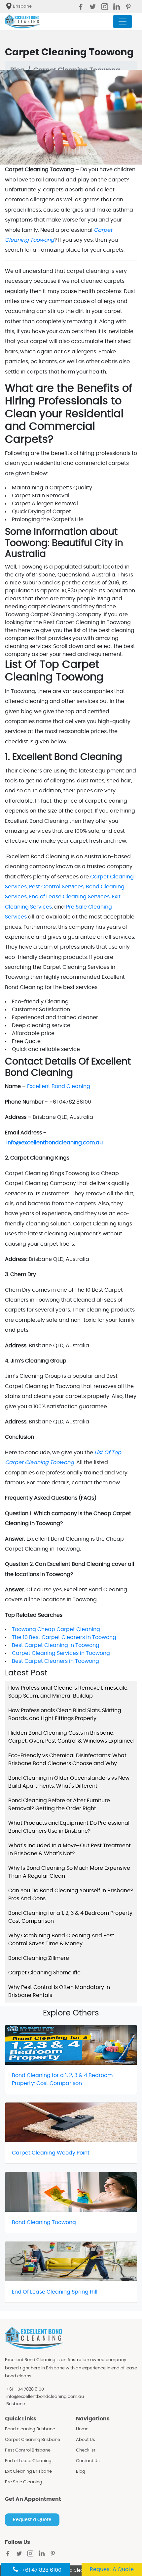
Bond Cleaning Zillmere (39, 1958)
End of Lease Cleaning (28, 2461)
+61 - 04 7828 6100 (25, 2389)
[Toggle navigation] (123, 22)
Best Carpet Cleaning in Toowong (56, 1645)
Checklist (86, 2450)
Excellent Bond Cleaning (59, 1086)
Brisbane (16, 2404)
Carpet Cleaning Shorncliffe (44, 1973)
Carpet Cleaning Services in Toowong (61, 1653)
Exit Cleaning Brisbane (28, 2472)
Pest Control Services (56, 887)
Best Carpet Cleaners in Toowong (55, 1661)
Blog (81, 2472)
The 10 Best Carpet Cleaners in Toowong (64, 1637)
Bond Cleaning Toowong (44, 2222)
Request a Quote (32, 2520)
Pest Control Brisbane (28, 2450)
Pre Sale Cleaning (24, 2482)
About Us (86, 2440)
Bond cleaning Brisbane (30, 2429)
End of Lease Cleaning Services (69, 897)
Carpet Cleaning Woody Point (51, 2153)
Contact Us (88, 2461)
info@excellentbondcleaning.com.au (45, 2397)
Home (82, 2429)
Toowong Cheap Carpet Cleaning (56, 1629)
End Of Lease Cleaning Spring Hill (55, 2292)
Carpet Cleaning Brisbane (33, 2440)
